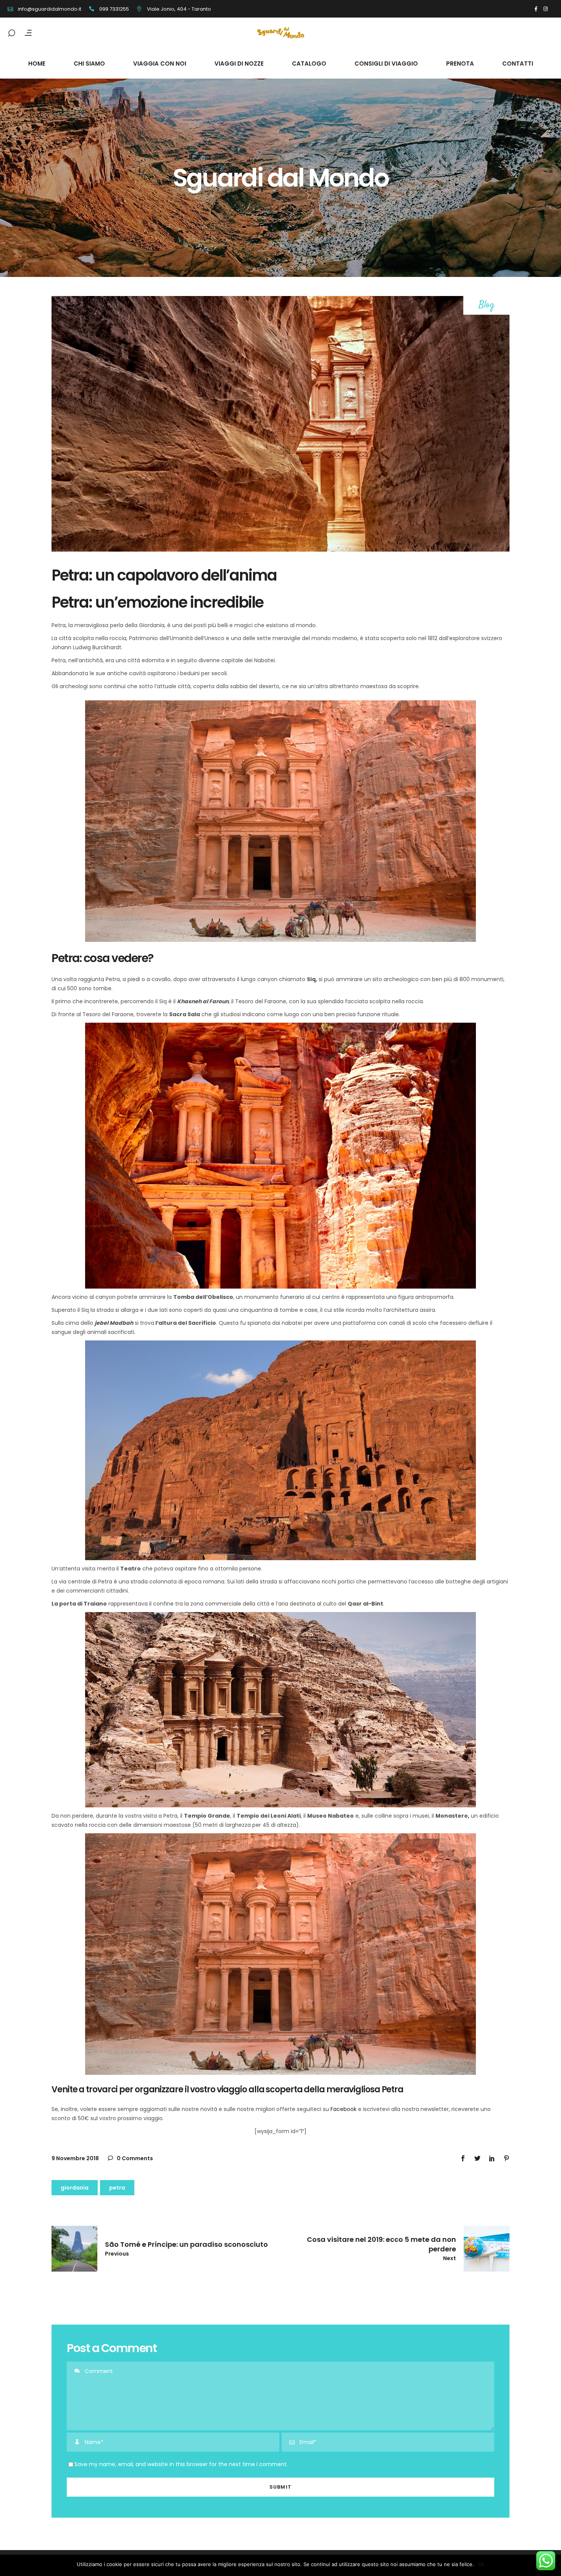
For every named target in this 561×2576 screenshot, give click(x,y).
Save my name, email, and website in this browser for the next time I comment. (181, 2464)
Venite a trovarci (85, 2089)
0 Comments (134, 2158)
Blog (487, 305)
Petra (117, 2188)
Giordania (75, 2188)
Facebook (343, 2109)
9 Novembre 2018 (75, 2158)
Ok (481, 2564)
